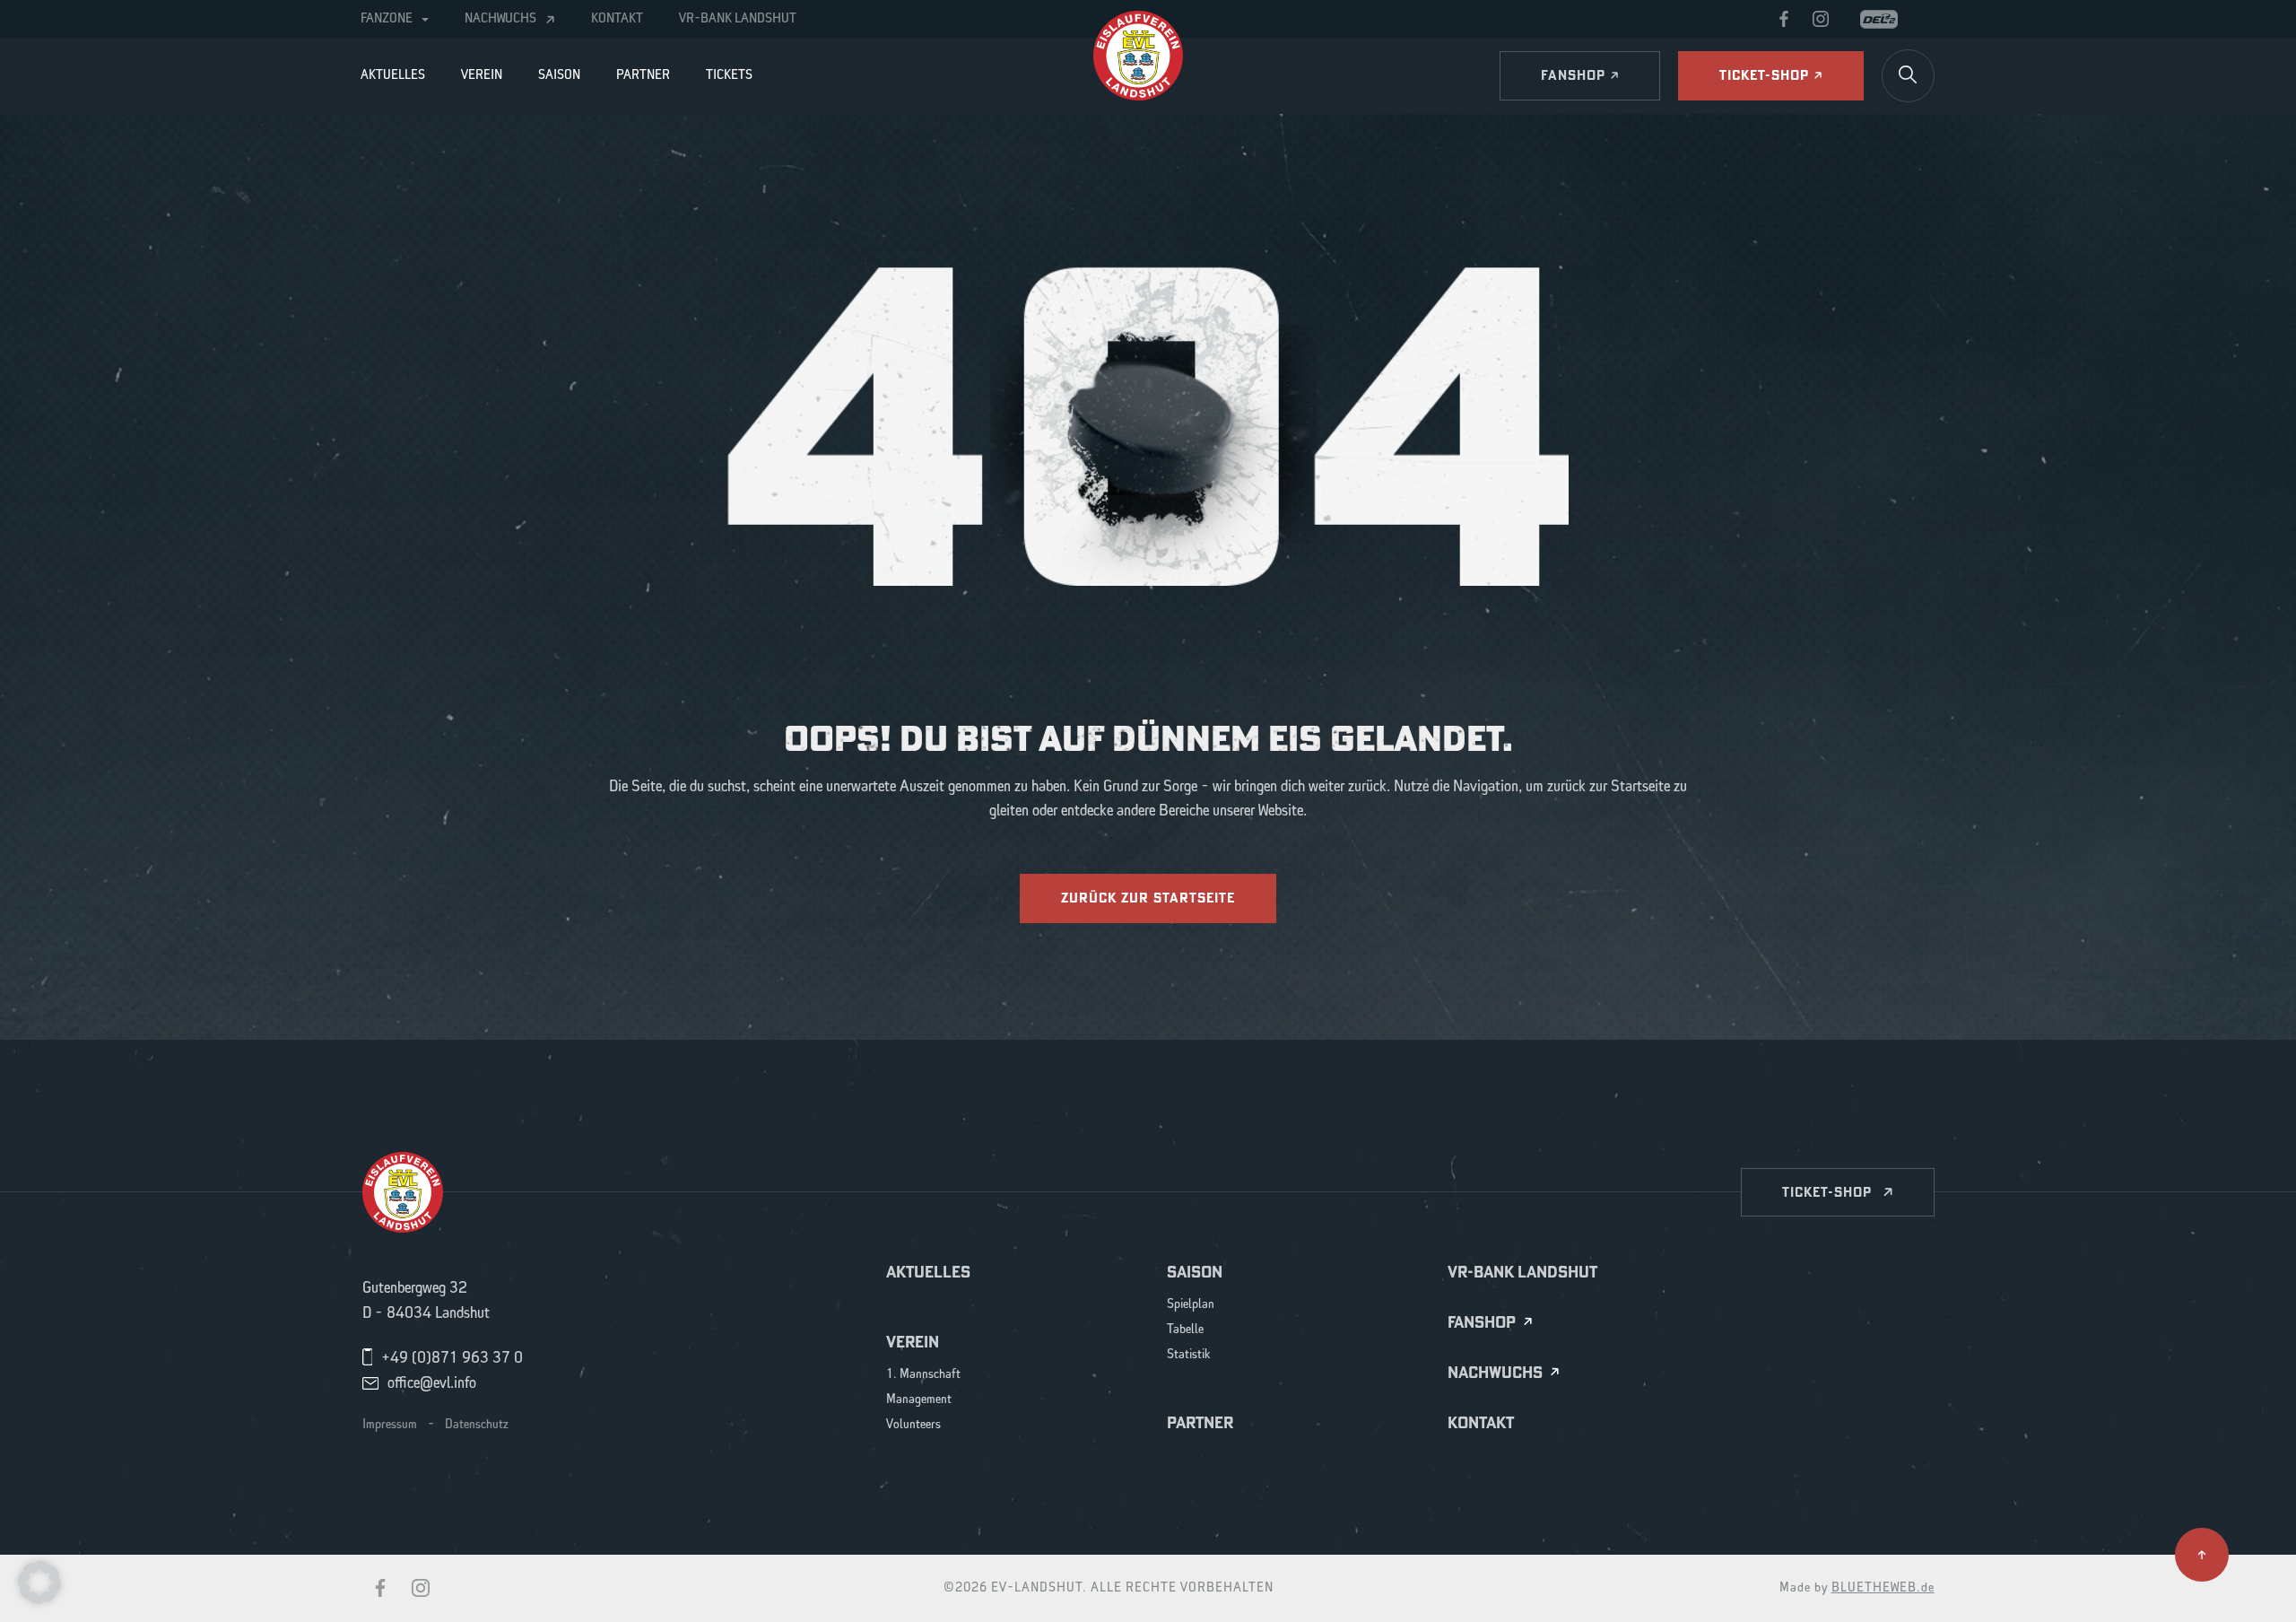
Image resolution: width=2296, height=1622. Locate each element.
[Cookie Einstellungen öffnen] (39, 1582)
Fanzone (387, 19)
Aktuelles (393, 75)
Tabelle (1185, 1330)
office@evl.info (432, 1383)
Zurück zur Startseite (1148, 898)
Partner (643, 75)
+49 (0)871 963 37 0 (452, 1358)
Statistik (1189, 1355)
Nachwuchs (500, 19)
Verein (482, 75)
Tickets (729, 75)
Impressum (390, 1425)
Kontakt (617, 19)
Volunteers (913, 1425)
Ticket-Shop (1827, 1192)
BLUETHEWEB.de (1883, 1588)
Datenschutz (477, 1425)
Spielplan (1191, 1305)
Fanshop (1482, 1323)
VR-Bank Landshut (738, 19)
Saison (559, 75)
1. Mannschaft (923, 1375)
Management (919, 1400)
